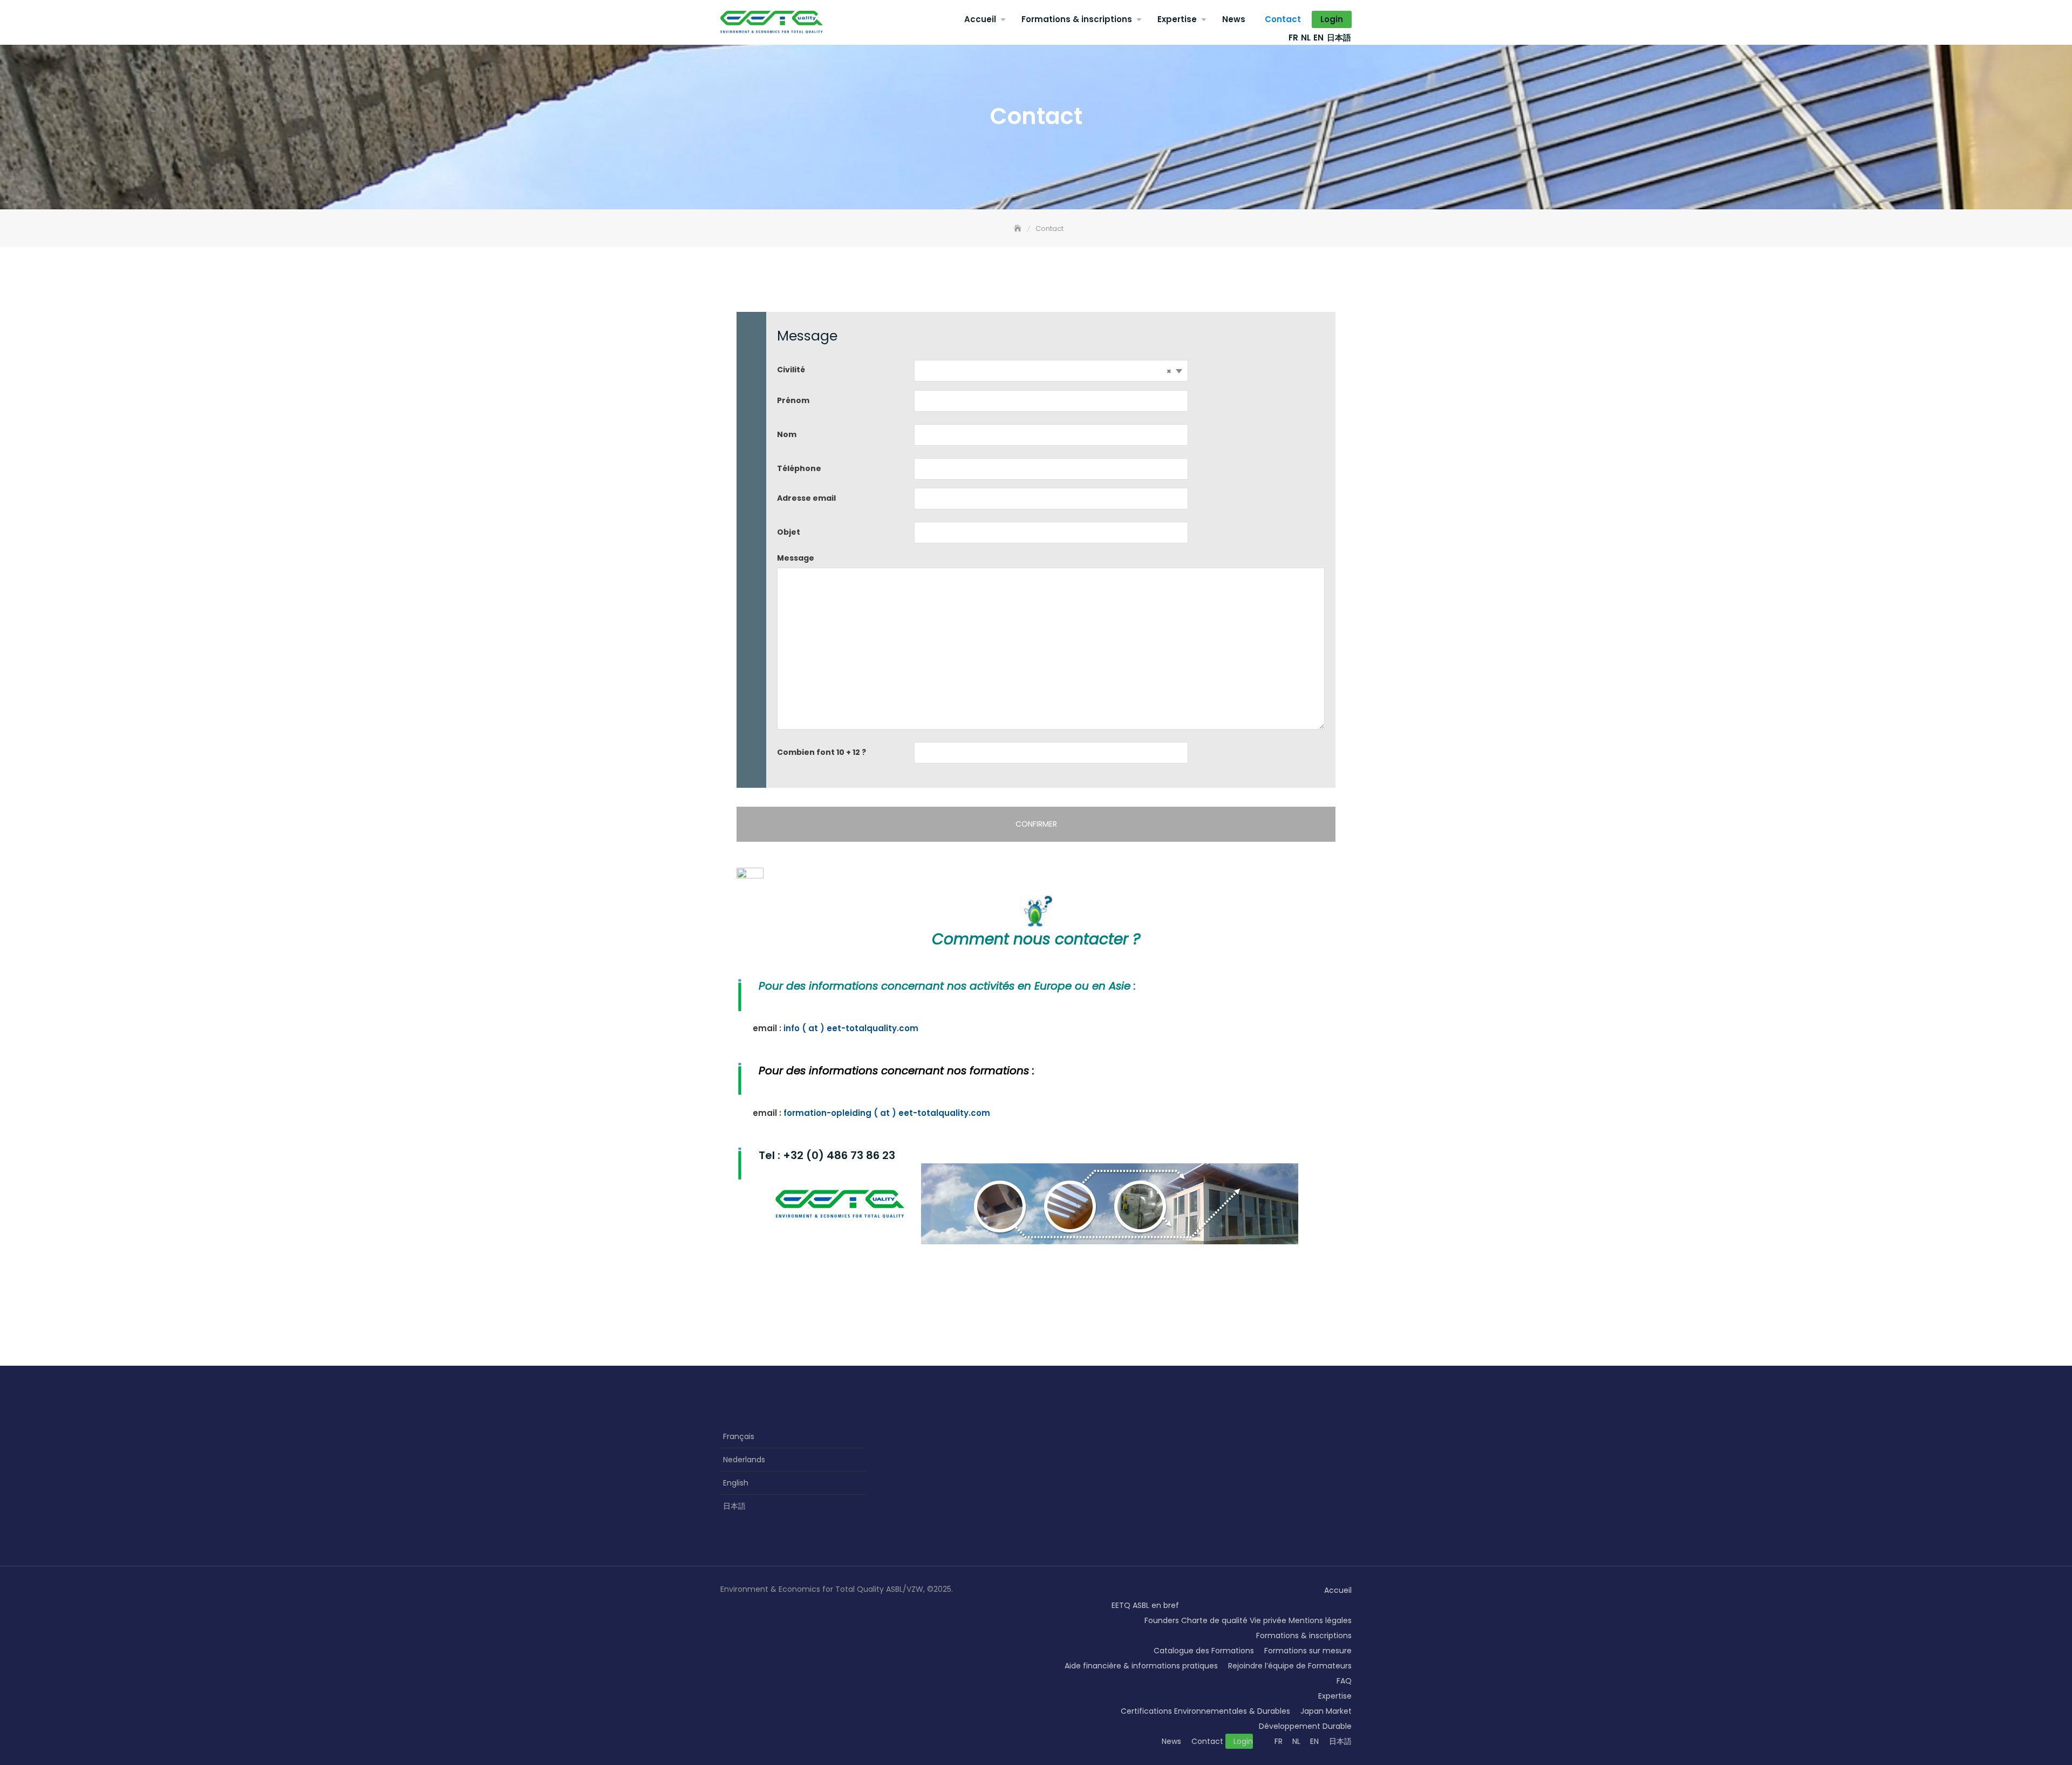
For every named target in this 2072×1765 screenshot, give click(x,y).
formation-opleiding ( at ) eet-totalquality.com (887, 1113)
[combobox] (1051, 371)
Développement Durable (1305, 1726)
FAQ (1344, 1681)
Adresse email (806, 498)
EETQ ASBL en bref (1145, 1605)
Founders (1162, 1620)
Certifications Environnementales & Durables (1205, 1711)
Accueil (980, 19)
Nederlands (744, 1460)
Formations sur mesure (1308, 1651)
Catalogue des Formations (1204, 1651)
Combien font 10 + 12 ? (822, 752)
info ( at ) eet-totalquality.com (851, 1028)
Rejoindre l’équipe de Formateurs (1290, 1666)
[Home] (1019, 229)
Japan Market (1326, 1711)
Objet (789, 532)
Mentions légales (1320, 1620)
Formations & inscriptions (1077, 19)
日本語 (1339, 38)
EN (1318, 38)
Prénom (793, 400)
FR (1293, 38)
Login (1332, 19)
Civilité (791, 370)
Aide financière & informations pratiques (1141, 1666)
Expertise (1177, 19)
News (1234, 19)
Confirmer (1036, 824)
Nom (787, 434)
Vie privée (1268, 1620)
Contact (1283, 19)
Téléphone (799, 468)
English (736, 1483)
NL (1306, 38)
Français (739, 1436)
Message (796, 558)
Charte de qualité (1214, 1620)
